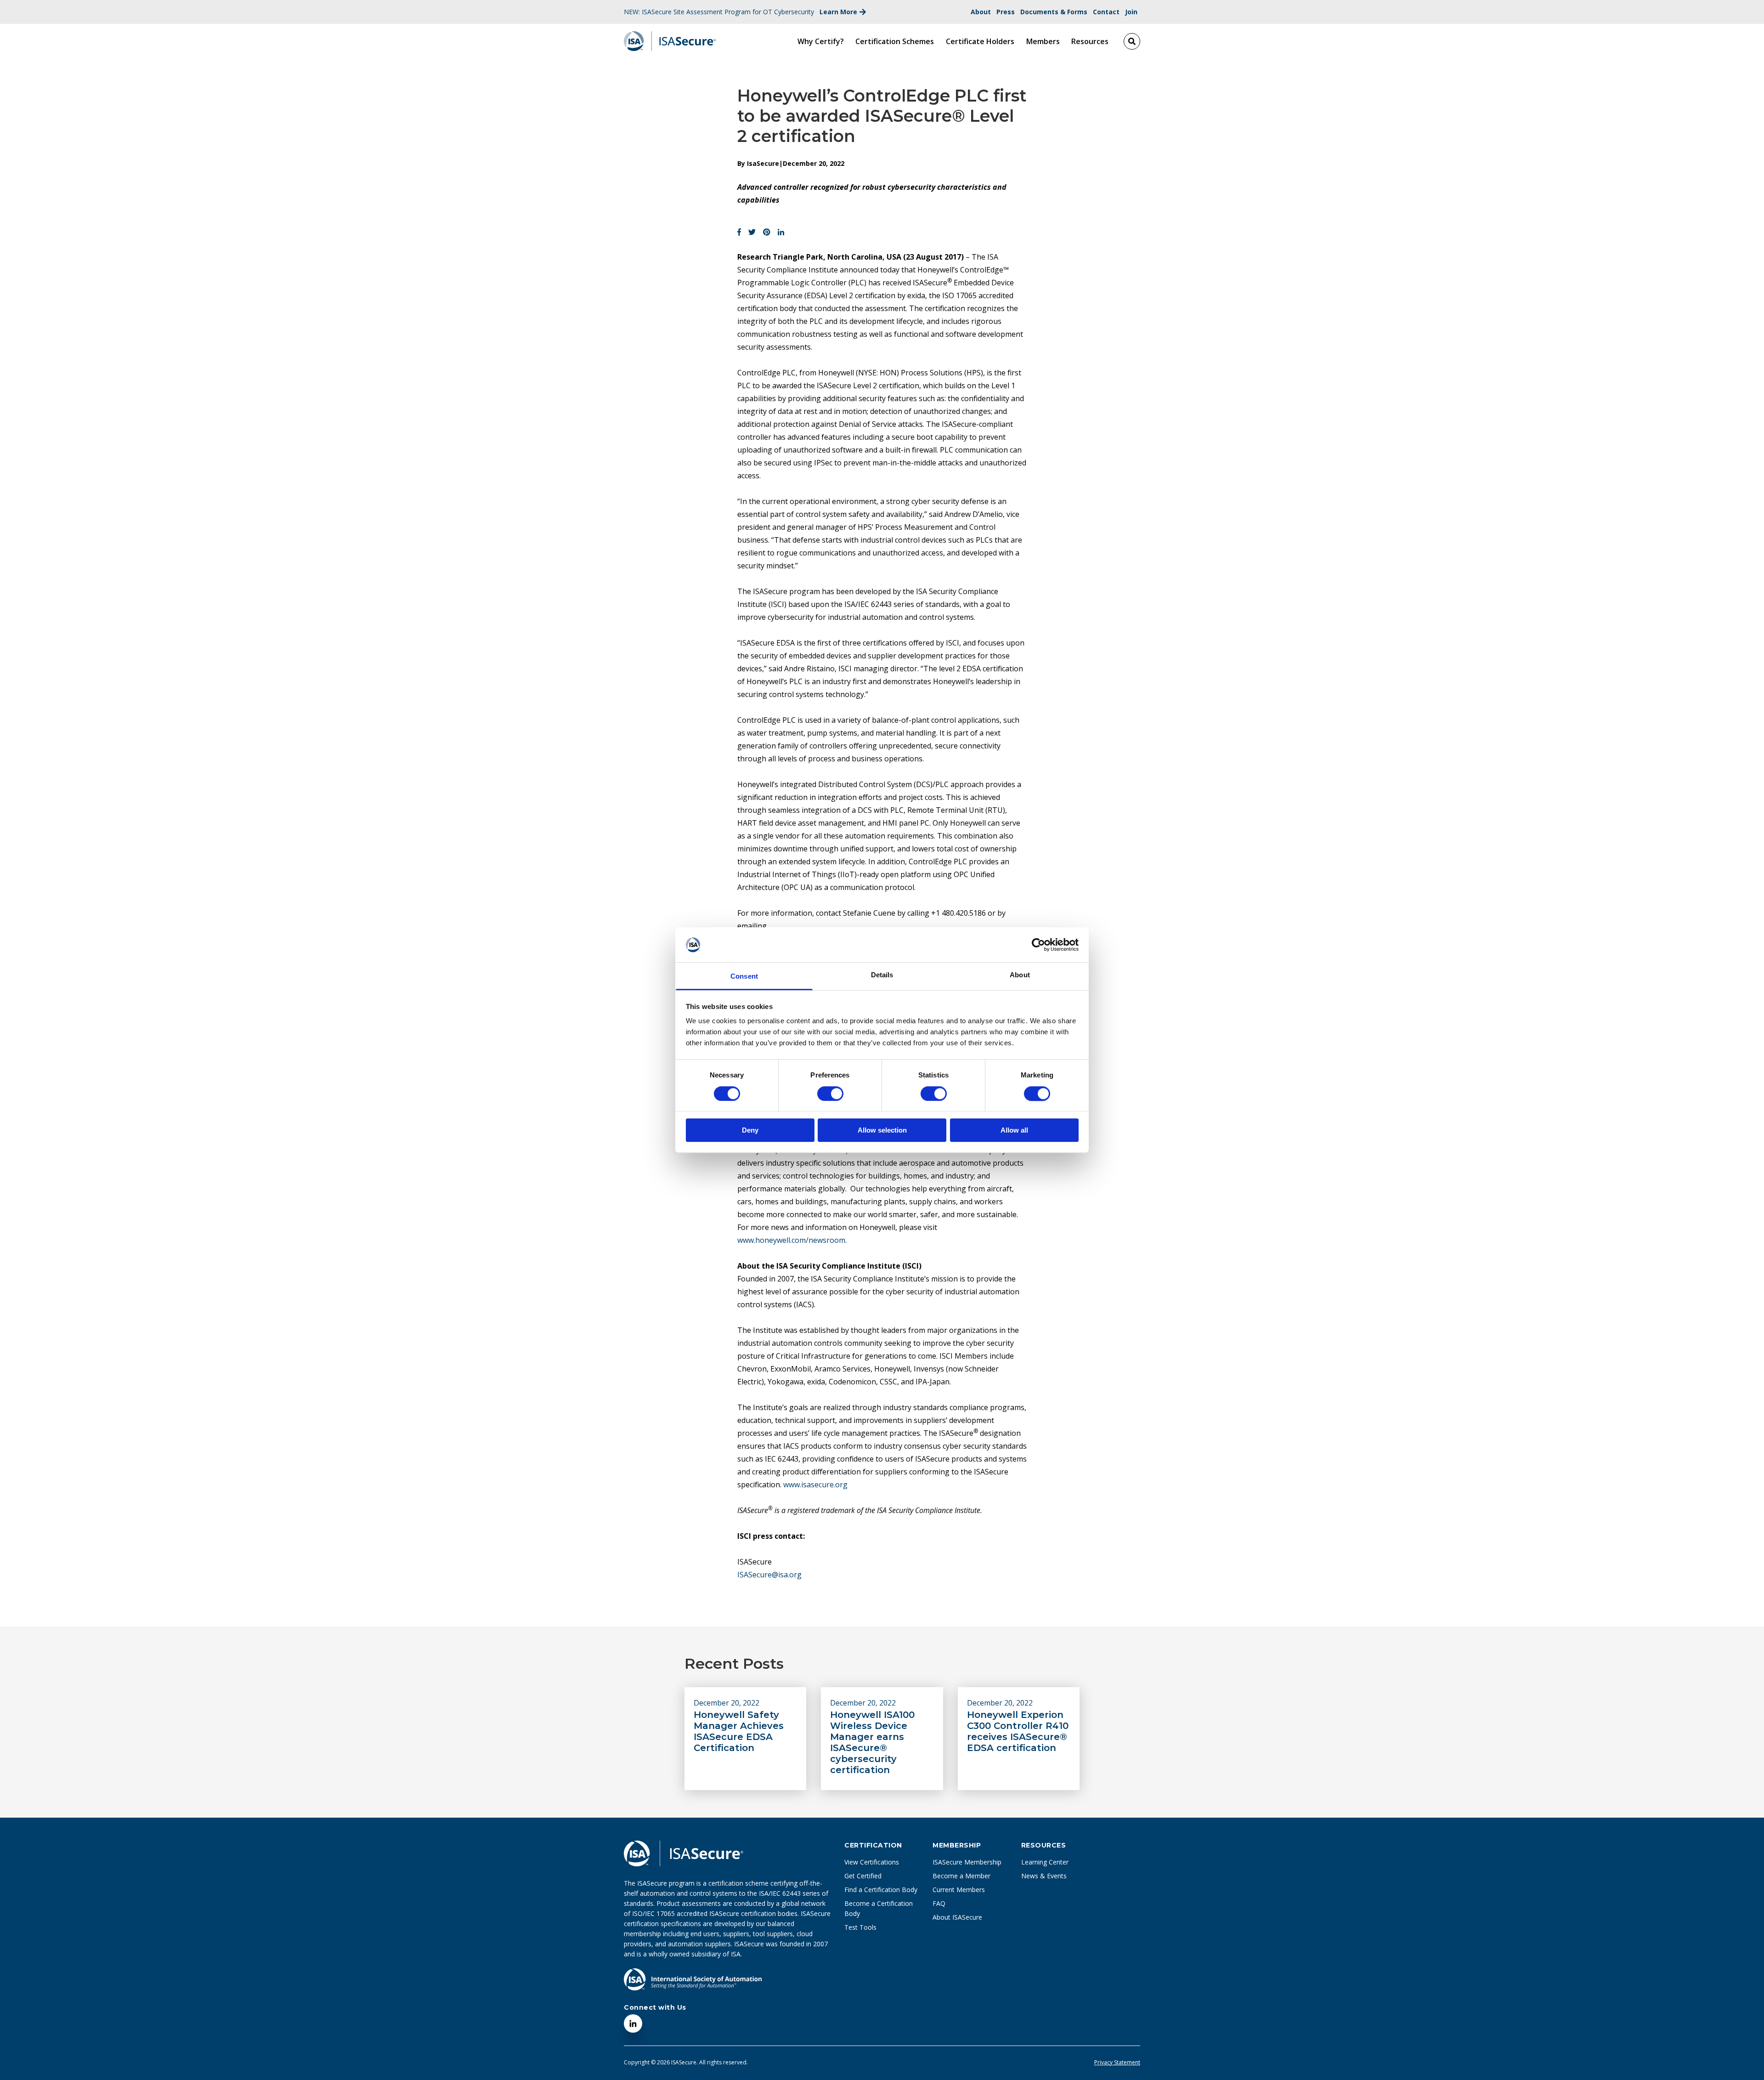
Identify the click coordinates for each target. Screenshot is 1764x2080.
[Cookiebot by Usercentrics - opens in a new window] (1038, 945)
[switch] (821, 1090)
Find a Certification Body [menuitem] (881, 1890)
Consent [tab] (744, 977)
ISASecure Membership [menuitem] (967, 1862)
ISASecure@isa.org (769, 1575)
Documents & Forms (1054, 12)
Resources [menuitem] (1090, 41)
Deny (750, 1130)
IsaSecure (763, 163)
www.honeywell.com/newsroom (791, 1240)
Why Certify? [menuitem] (821, 41)
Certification (873, 1845)
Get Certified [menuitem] (863, 1876)
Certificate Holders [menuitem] (980, 41)
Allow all (1014, 1130)
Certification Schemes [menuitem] (895, 41)
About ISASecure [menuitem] (957, 1917)
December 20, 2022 (727, 1703)
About (981, 12)
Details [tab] (882, 975)
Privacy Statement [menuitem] (1117, 2063)
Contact (1106, 12)
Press (1006, 12)
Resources (1044, 1845)
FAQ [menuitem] (939, 1903)
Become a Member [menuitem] (961, 1876)
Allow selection (882, 1130)
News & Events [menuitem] (1044, 1876)
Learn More (838, 12)
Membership (957, 1845)
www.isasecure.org (815, 1485)
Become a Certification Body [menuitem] (879, 1908)
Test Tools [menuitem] (860, 1927)
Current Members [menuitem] (959, 1890)
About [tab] (1020, 975)
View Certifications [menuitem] (872, 1862)
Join (1131, 12)
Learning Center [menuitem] (1045, 1862)
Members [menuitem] (1043, 41)
